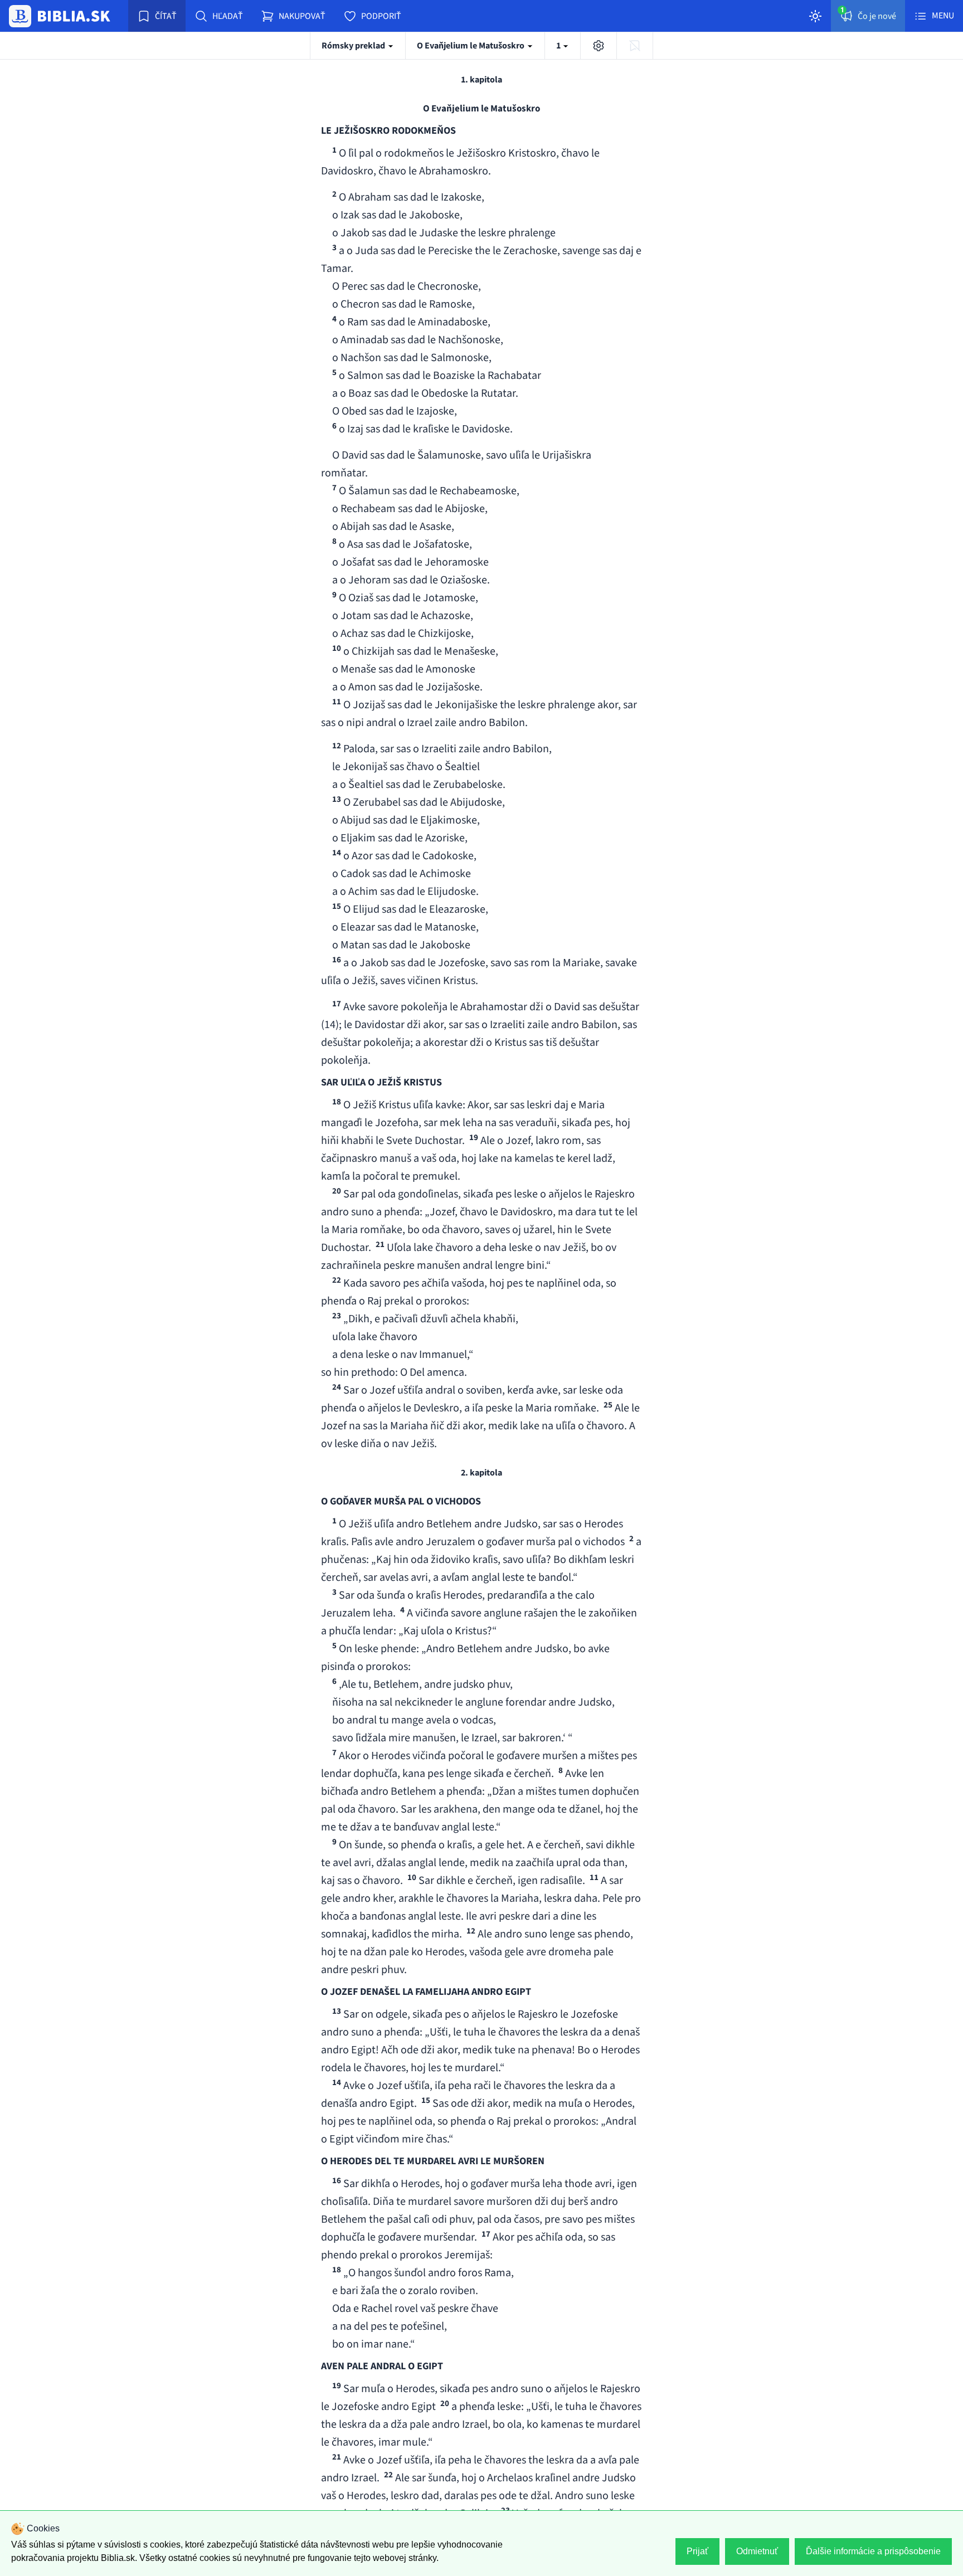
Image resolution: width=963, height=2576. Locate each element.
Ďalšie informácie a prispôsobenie (873, 2551)
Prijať (697, 2551)
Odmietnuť (757, 2551)
